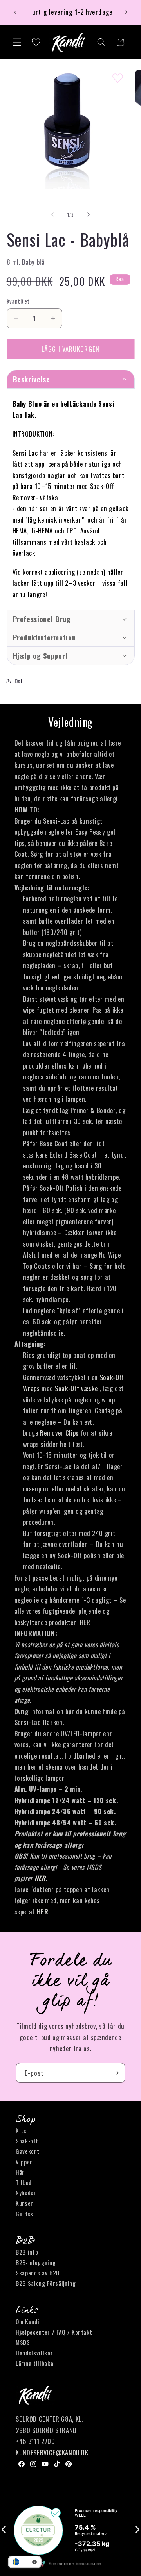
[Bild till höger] (89, 215)
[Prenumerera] (116, 2073)
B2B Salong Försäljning (46, 2283)
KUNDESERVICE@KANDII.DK (52, 2452)
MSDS (23, 2342)
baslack (85, 542)
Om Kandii (28, 2321)
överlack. (25, 553)
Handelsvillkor (34, 2353)
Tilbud (24, 2182)
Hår (20, 2172)
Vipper (24, 2162)
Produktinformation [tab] (44, 637)
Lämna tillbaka (34, 2363)
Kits (21, 2130)
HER (85, 1622)
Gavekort (27, 2151)
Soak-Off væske (76, 1388)
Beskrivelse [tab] (32, 379)
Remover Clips (59, 1433)
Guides (24, 2214)
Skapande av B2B (38, 2273)
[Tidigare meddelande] (15, 12)
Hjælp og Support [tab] (41, 656)
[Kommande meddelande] (126, 12)
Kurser (24, 2203)
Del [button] (19, 681)
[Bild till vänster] (52, 215)
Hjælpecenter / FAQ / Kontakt (54, 2332)
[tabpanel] (71, 499)
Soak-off (27, 2141)
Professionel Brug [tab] (42, 619)
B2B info (27, 2252)
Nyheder (26, 2192)
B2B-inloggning (36, 2262)
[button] (17, 42)
